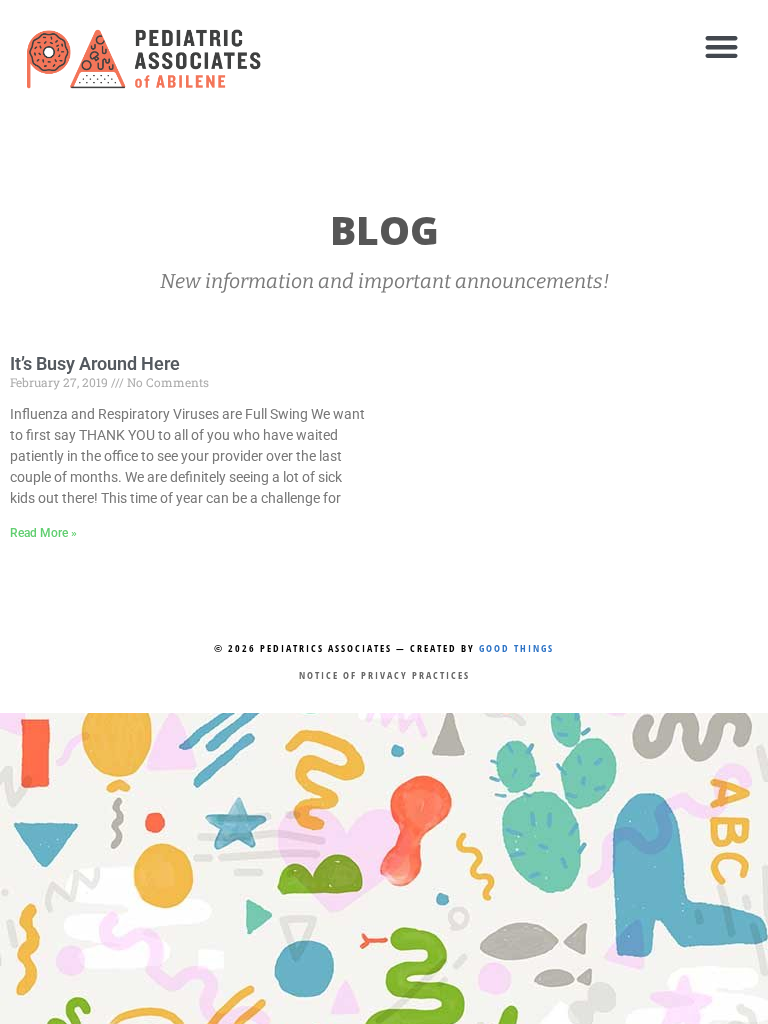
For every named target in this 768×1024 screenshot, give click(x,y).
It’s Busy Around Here (95, 363)
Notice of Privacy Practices (384, 675)
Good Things (516, 648)
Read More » (43, 533)
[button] (721, 46)
